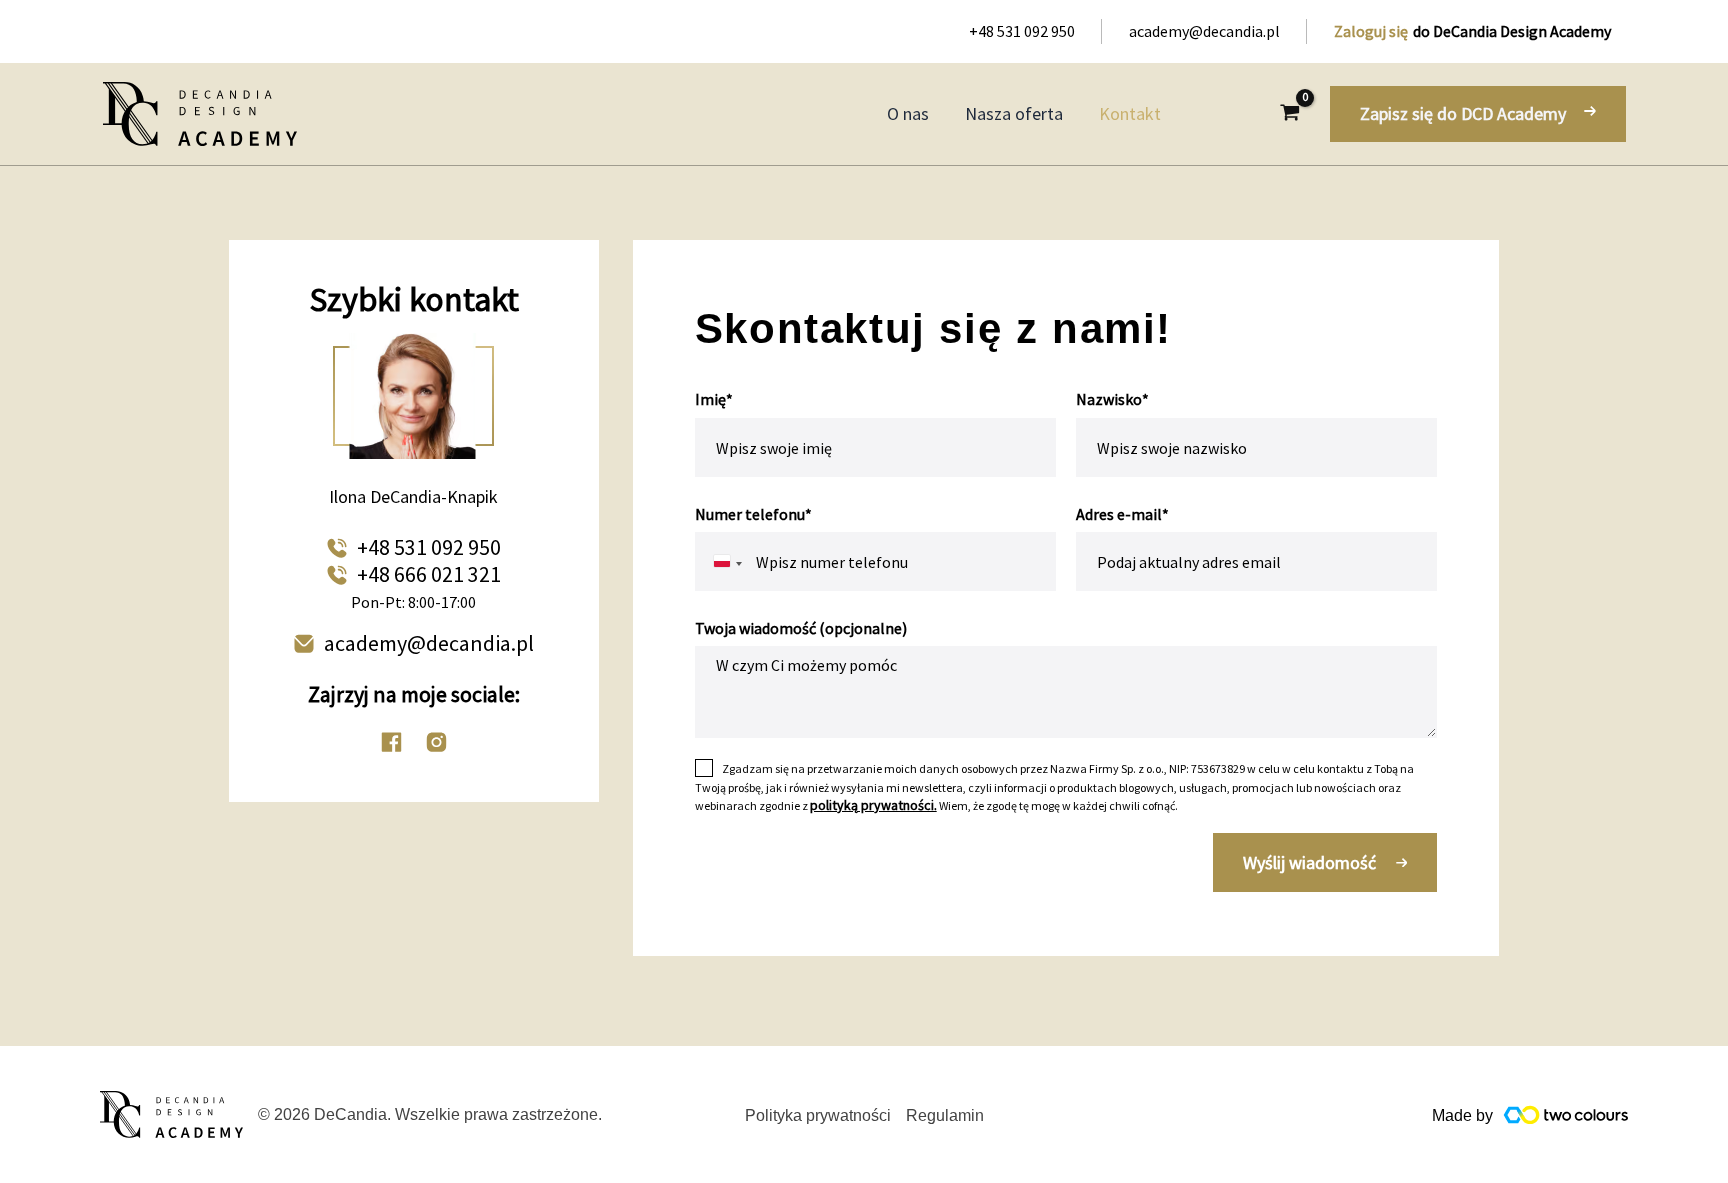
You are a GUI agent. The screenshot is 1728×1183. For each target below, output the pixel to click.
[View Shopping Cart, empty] (1290, 114)
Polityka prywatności (818, 1115)
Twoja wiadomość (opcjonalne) (801, 628)
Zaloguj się (1371, 31)
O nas (908, 113)
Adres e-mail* (1122, 514)
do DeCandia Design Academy (1512, 31)
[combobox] (716, 561)
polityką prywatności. (873, 805)
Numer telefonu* (753, 514)
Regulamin (945, 1115)
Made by (1462, 1115)
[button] (1478, 114)
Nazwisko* (1112, 399)
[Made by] (1565, 1114)
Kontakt (1130, 113)
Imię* (714, 399)
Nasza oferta (1014, 113)
